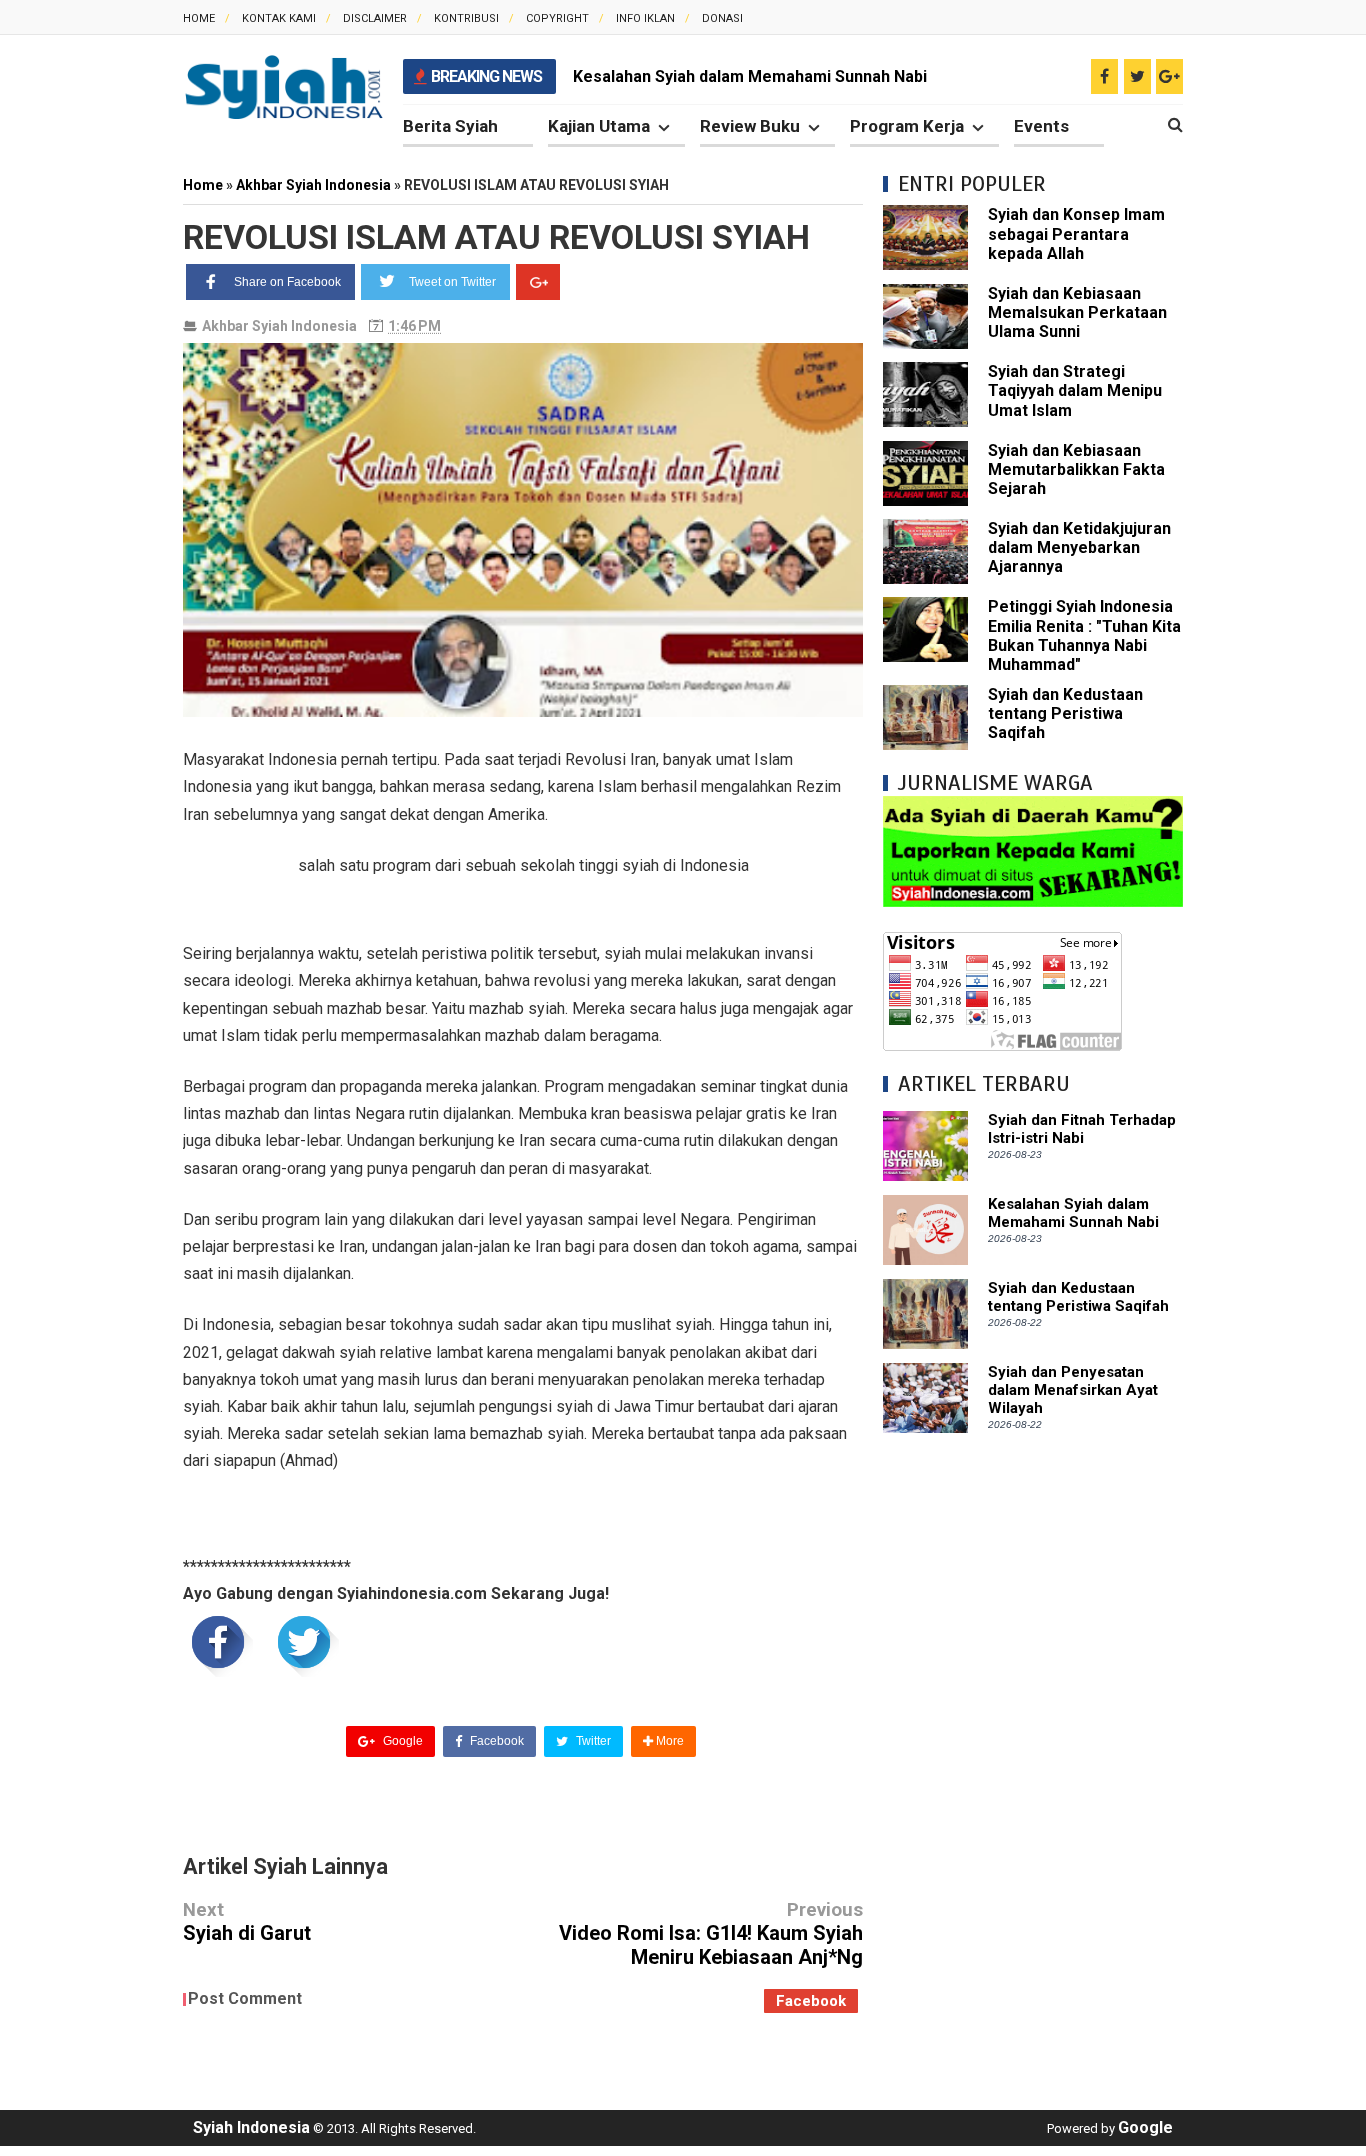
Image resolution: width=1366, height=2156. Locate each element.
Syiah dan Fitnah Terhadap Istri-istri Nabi (1082, 1129)
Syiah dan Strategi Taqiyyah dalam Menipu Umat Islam (1075, 390)
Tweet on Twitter (452, 282)
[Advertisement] (1033, 1753)
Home (199, 18)
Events (1041, 126)
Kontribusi (466, 18)
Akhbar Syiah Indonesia (279, 326)
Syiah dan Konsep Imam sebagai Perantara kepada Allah (1076, 233)
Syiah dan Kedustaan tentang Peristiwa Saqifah (1065, 713)
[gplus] (1169, 76)
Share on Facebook (287, 282)
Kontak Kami (279, 18)
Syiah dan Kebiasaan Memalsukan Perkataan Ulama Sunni (1077, 312)
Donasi (722, 18)
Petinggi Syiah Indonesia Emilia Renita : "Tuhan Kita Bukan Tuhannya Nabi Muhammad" (1084, 635)
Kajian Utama (599, 126)
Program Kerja (907, 126)
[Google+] (538, 282)
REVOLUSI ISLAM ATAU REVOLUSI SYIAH (496, 237)
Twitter (592, 1741)
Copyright (557, 18)
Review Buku (750, 126)
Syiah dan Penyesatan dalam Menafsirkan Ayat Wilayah (1073, 1390)
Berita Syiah (450, 126)
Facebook (495, 1741)
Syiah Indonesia (251, 2127)
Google (401, 1741)
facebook (811, 2001)
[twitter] (1137, 76)
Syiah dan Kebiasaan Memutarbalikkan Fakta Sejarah (1076, 469)
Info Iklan (645, 18)
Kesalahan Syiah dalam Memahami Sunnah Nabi (750, 76)
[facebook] (1104, 76)
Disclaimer (375, 18)
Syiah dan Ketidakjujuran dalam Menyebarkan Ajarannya (1079, 547)
